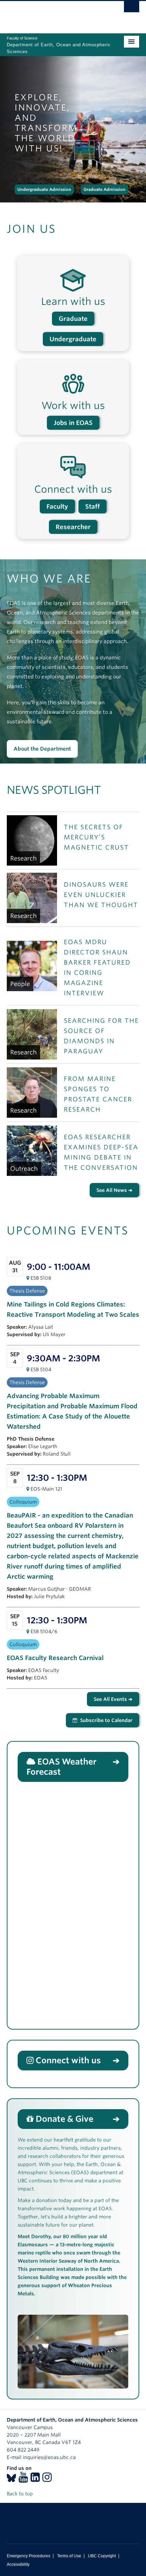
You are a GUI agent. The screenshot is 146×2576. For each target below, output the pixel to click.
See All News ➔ (114, 1190)
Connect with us (68, 2060)
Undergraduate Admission (44, 189)
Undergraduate (73, 339)
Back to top (21, 2494)
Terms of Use (69, 2556)
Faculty (57, 506)
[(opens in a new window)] (11, 2479)
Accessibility (18, 2564)
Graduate (73, 319)
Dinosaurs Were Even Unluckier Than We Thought (101, 895)
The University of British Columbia (53, 14)
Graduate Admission (105, 189)
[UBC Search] (132, 9)
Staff (93, 506)
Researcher (73, 527)
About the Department (42, 749)
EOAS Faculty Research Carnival (55, 1658)
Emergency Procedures (29, 2556)
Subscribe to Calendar (106, 1720)
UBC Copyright (102, 2556)
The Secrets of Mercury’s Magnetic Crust (96, 837)
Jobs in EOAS (73, 423)
